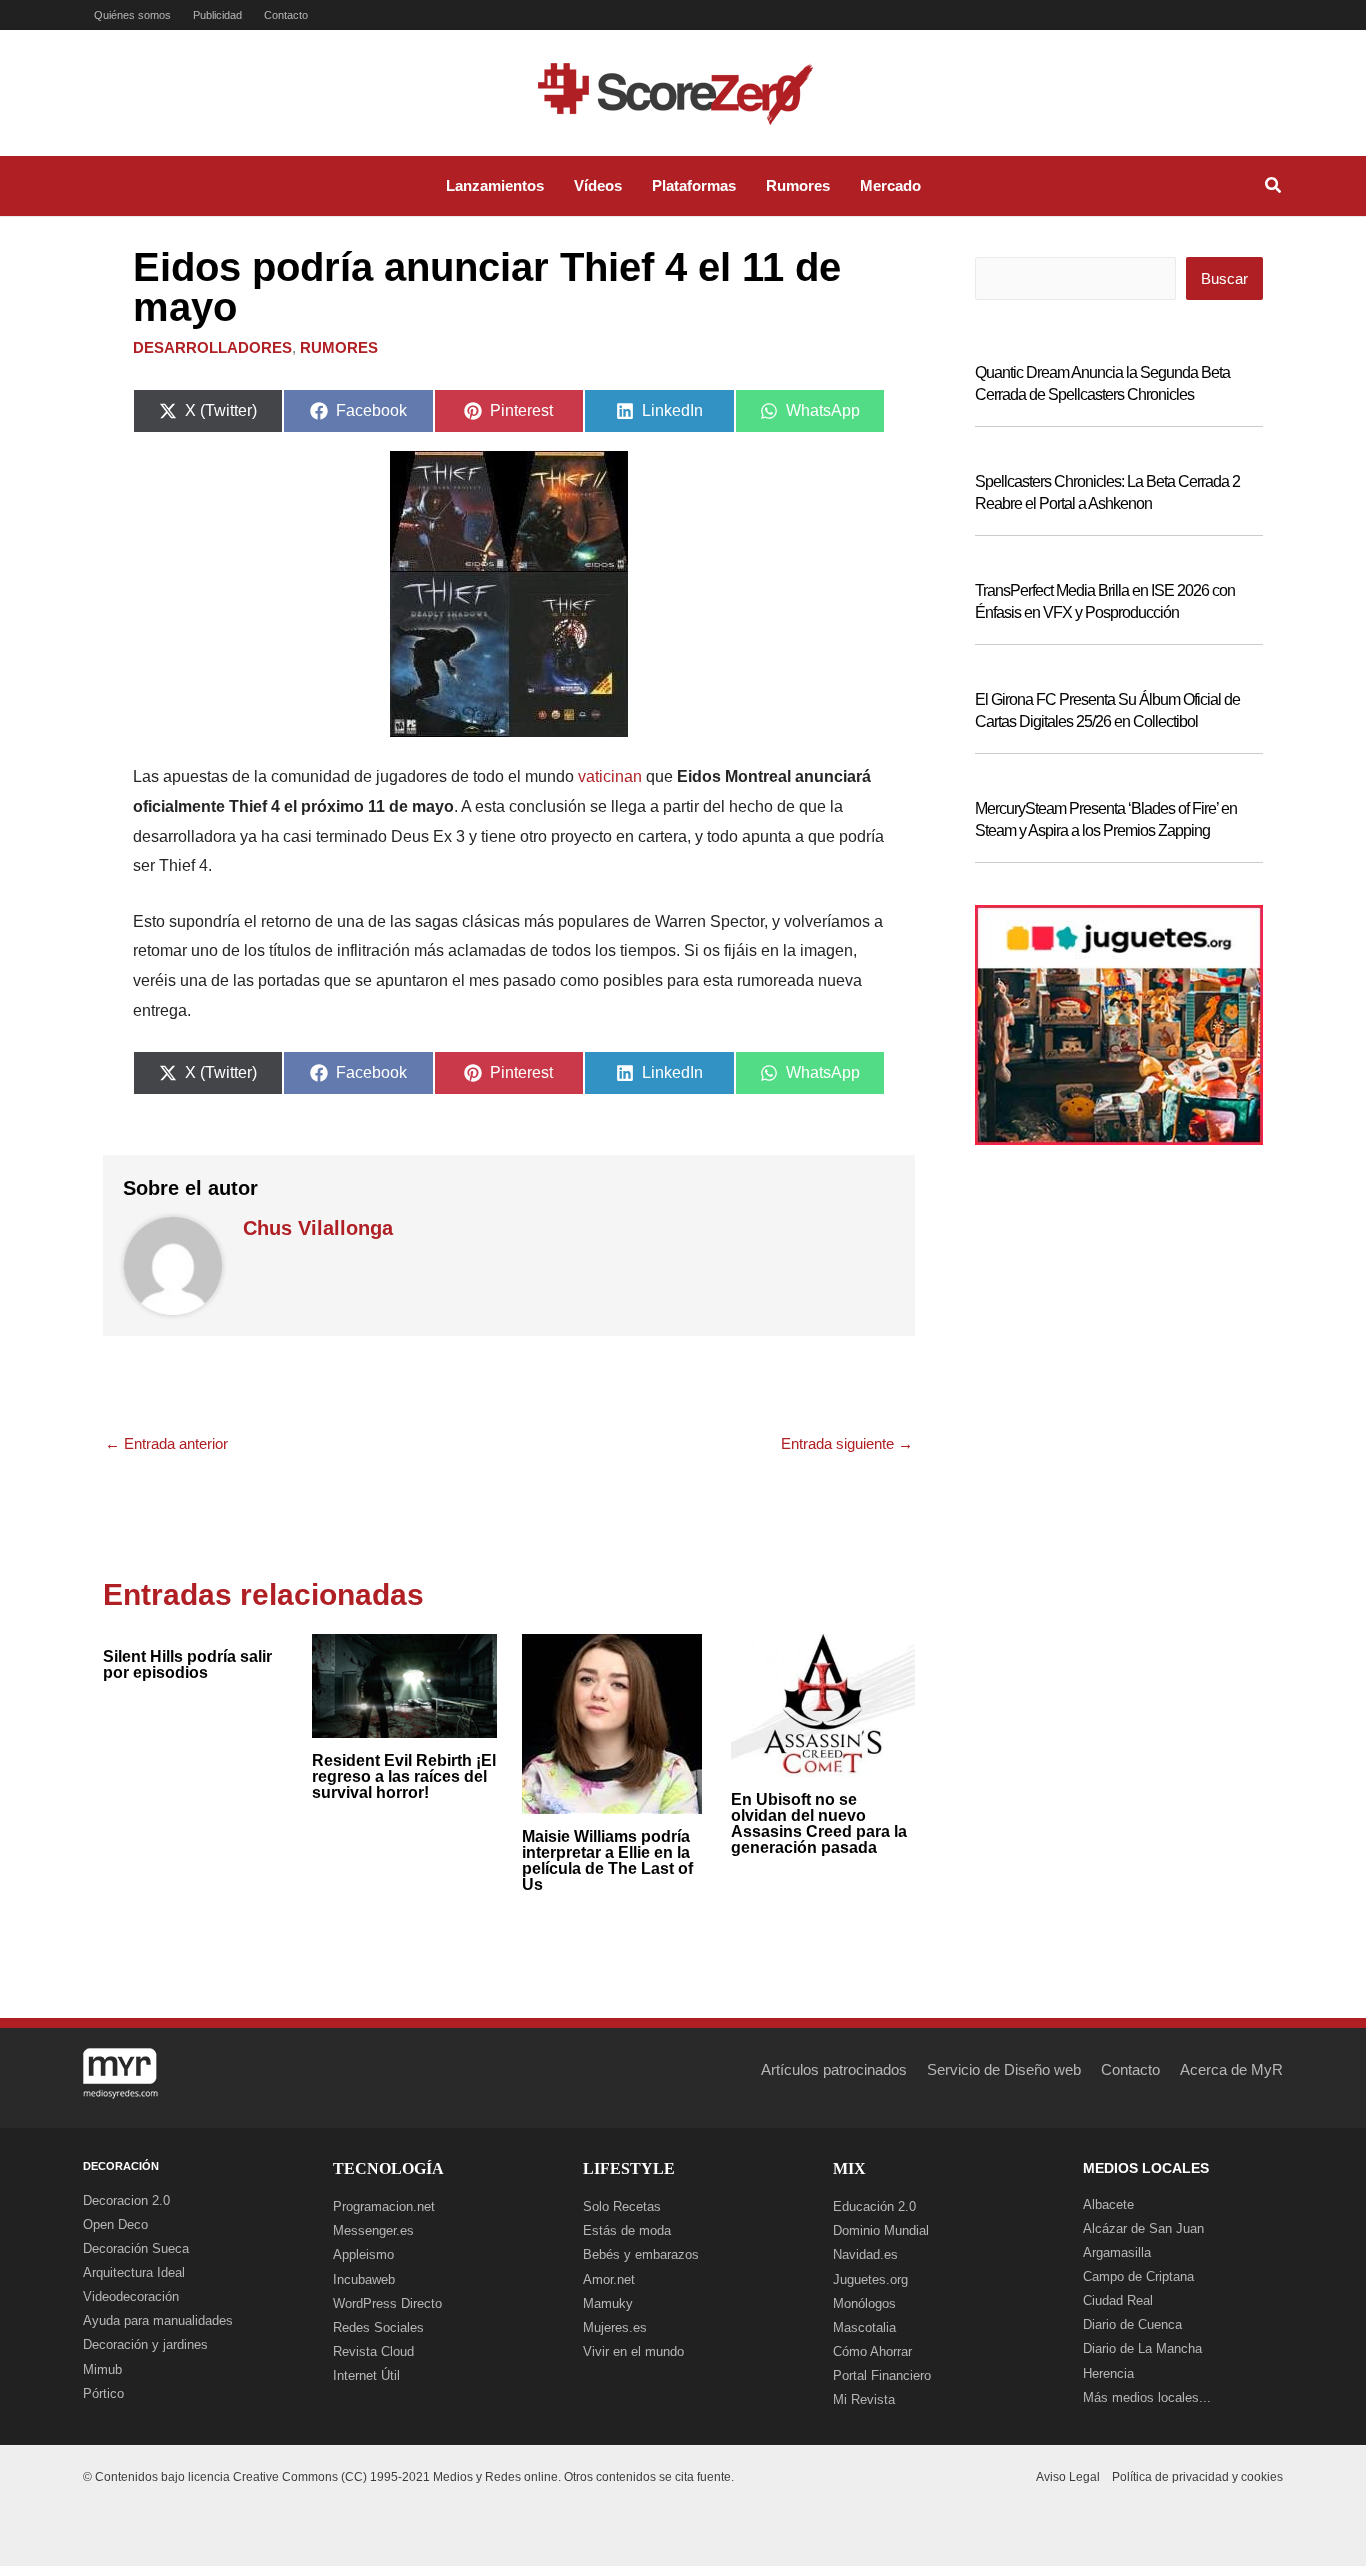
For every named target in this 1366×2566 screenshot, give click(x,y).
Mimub (102, 2369)
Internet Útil (366, 2375)
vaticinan (610, 776)
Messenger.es (373, 2230)
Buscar (1224, 278)
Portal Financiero (882, 2375)
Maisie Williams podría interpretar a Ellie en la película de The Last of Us (607, 1860)
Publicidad (217, 15)
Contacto (286, 15)
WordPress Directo (387, 2303)
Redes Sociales (378, 2327)
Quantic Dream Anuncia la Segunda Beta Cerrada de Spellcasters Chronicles (1102, 383)
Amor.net (609, 2279)
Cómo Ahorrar (872, 2351)
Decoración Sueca (136, 2248)
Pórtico (103, 2393)
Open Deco (115, 2224)
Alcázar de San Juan (1143, 2228)
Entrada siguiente (847, 1443)
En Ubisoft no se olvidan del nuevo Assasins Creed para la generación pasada (819, 1823)
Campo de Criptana (1138, 2276)
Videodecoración (131, 2296)
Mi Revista (864, 2399)
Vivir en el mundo (633, 2351)
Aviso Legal (1068, 2477)
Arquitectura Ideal (134, 2272)
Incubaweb (364, 2279)
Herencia (1108, 2373)
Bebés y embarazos (641, 2254)
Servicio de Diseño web (1004, 2069)
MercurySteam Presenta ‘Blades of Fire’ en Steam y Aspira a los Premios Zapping (1106, 819)
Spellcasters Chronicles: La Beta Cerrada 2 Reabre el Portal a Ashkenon (1107, 492)
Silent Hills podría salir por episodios (187, 1664)
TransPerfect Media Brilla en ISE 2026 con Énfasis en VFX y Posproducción (1105, 601)
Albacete (1108, 2204)
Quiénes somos (132, 15)
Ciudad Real (1118, 2300)
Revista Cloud (373, 2351)
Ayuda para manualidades (158, 2320)
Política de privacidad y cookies (1197, 2477)
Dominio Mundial (881, 2230)
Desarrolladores (212, 347)
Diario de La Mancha (1142, 2348)
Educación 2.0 (874, 2206)
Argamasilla (1117, 2252)
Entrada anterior (166, 1443)
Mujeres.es (615, 2327)
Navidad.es (865, 2254)
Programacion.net (384, 2206)
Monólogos (864, 2303)
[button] (1274, 188)
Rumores (339, 347)
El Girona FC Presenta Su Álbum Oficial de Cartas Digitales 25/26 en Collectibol (1107, 710)
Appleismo (363, 2254)
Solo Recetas (622, 2206)
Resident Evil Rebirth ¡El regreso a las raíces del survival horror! (404, 1776)
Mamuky (608, 2303)
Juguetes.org (870, 2279)
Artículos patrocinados (834, 2069)
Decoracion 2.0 (126, 2200)
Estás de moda (627, 2230)
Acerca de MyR (1231, 2069)
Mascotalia (864, 2327)
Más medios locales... (1147, 2397)
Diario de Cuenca (1132, 2324)
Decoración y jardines (145, 2344)
